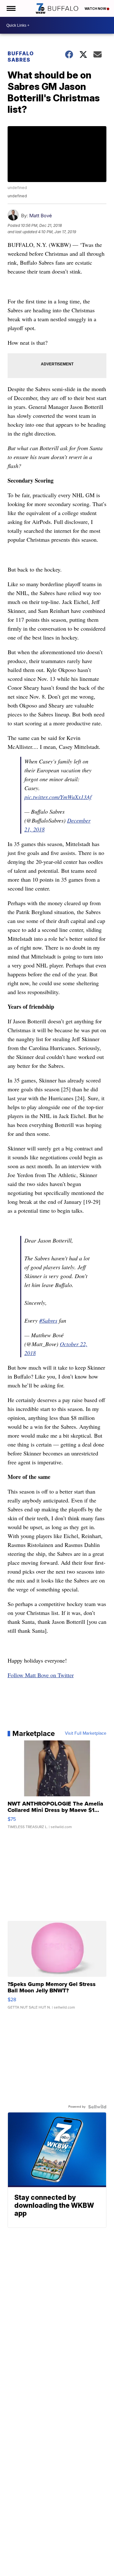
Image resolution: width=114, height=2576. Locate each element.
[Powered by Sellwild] (97, 2107)
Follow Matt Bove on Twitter (41, 1675)
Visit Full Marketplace (86, 1733)
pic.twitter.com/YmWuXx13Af (58, 797)
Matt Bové (41, 216)
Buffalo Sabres (21, 57)
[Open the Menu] (11, 8)
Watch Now (96, 9)
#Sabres (48, 1320)
